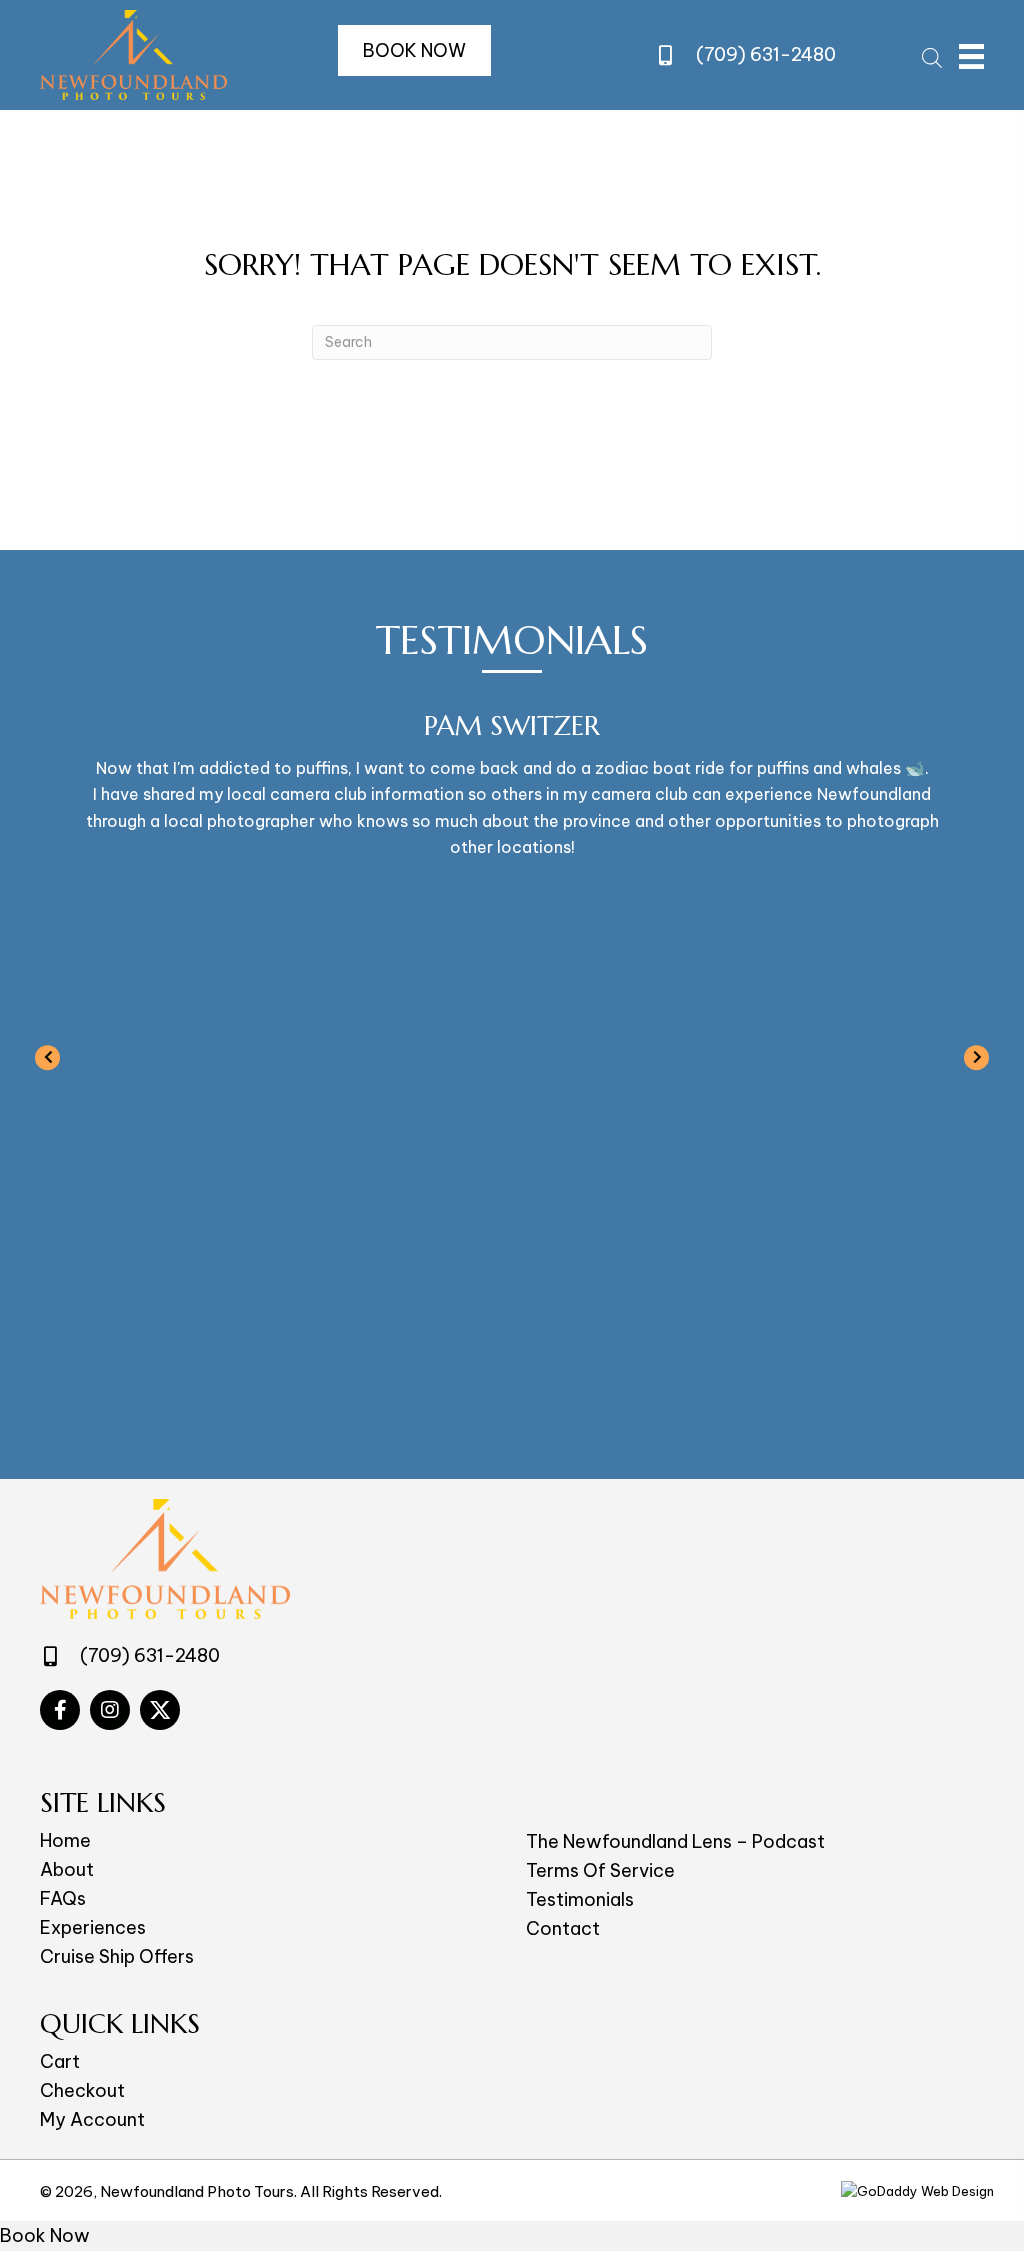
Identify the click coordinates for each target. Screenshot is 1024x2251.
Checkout (82, 2090)
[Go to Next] (976, 1055)
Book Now (45, 2235)
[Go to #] (60, 1710)
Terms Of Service (600, 1870)
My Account (92, 2119)
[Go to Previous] (47, 1055)
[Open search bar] (932, 55)
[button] (414, 50)
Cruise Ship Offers (117, 1956)
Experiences (93, 1927)
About (67, 1869)
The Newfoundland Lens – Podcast (675, 1841)
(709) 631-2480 (766, 54)
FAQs (63, 1898)
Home (65, 1840)
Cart (60, 2061)
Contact (563, 1928)
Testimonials (580, 1899)
